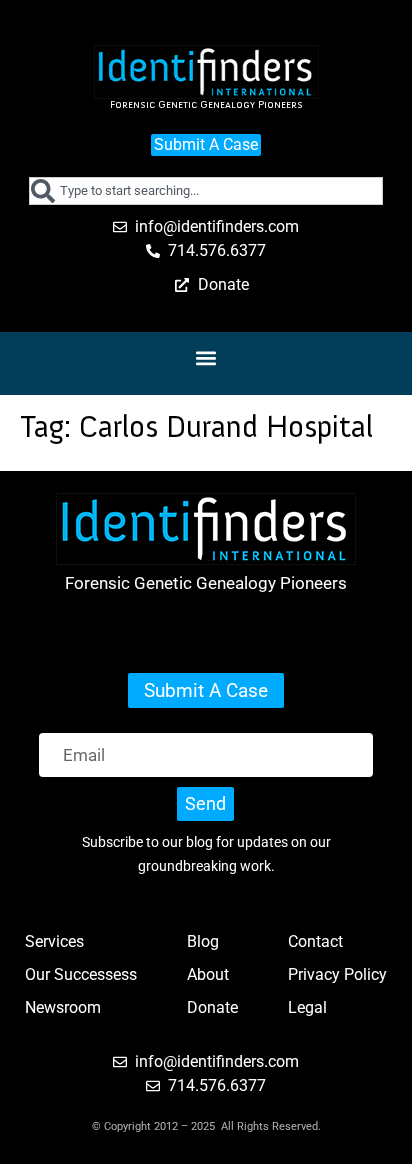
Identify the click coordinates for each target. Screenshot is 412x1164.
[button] (206, 358)
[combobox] (206, 191)
